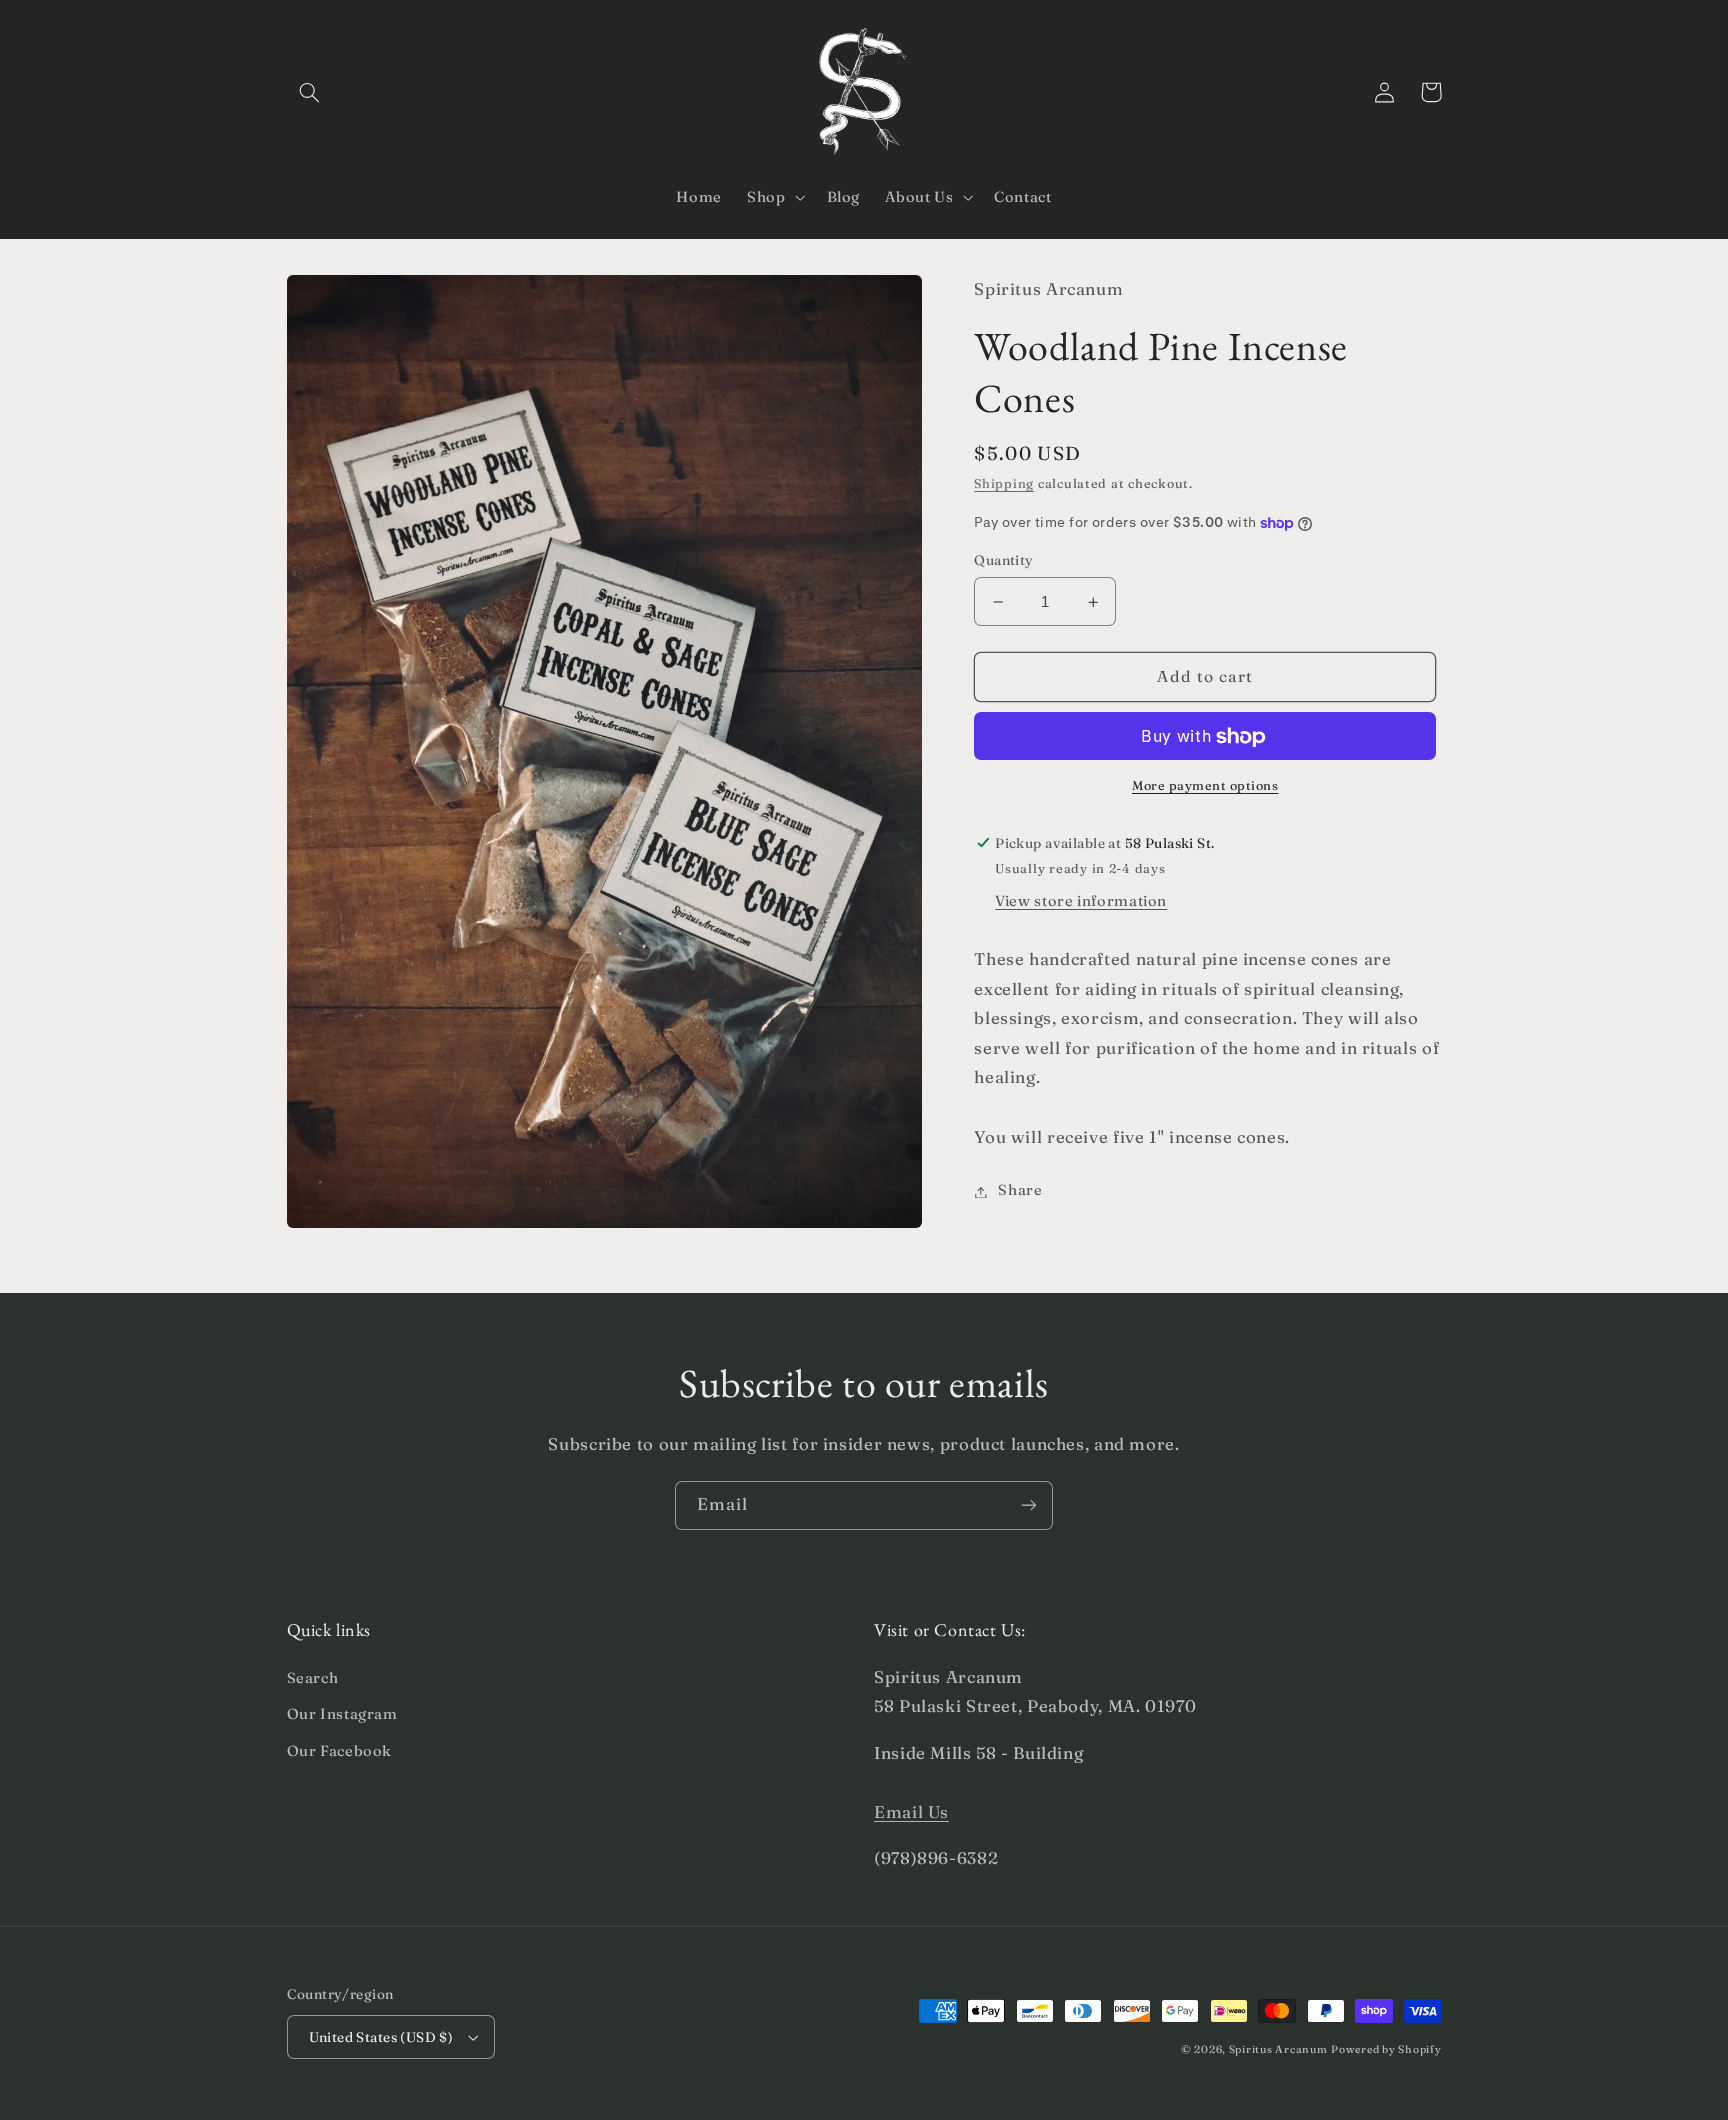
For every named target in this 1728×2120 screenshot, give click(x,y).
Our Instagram (342, 1714)
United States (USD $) (381, 2037)
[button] (310, 92)
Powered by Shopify (1386, 2049)
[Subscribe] (1029, 1505)
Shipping (1004, 484)
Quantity (1003, 561)
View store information (1081, 902)
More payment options (1205, 786)
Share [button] (1020, 1191)
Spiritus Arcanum (1278, 2049)
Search (313, 1678)
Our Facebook (340, 1751)
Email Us (911, 1812)
